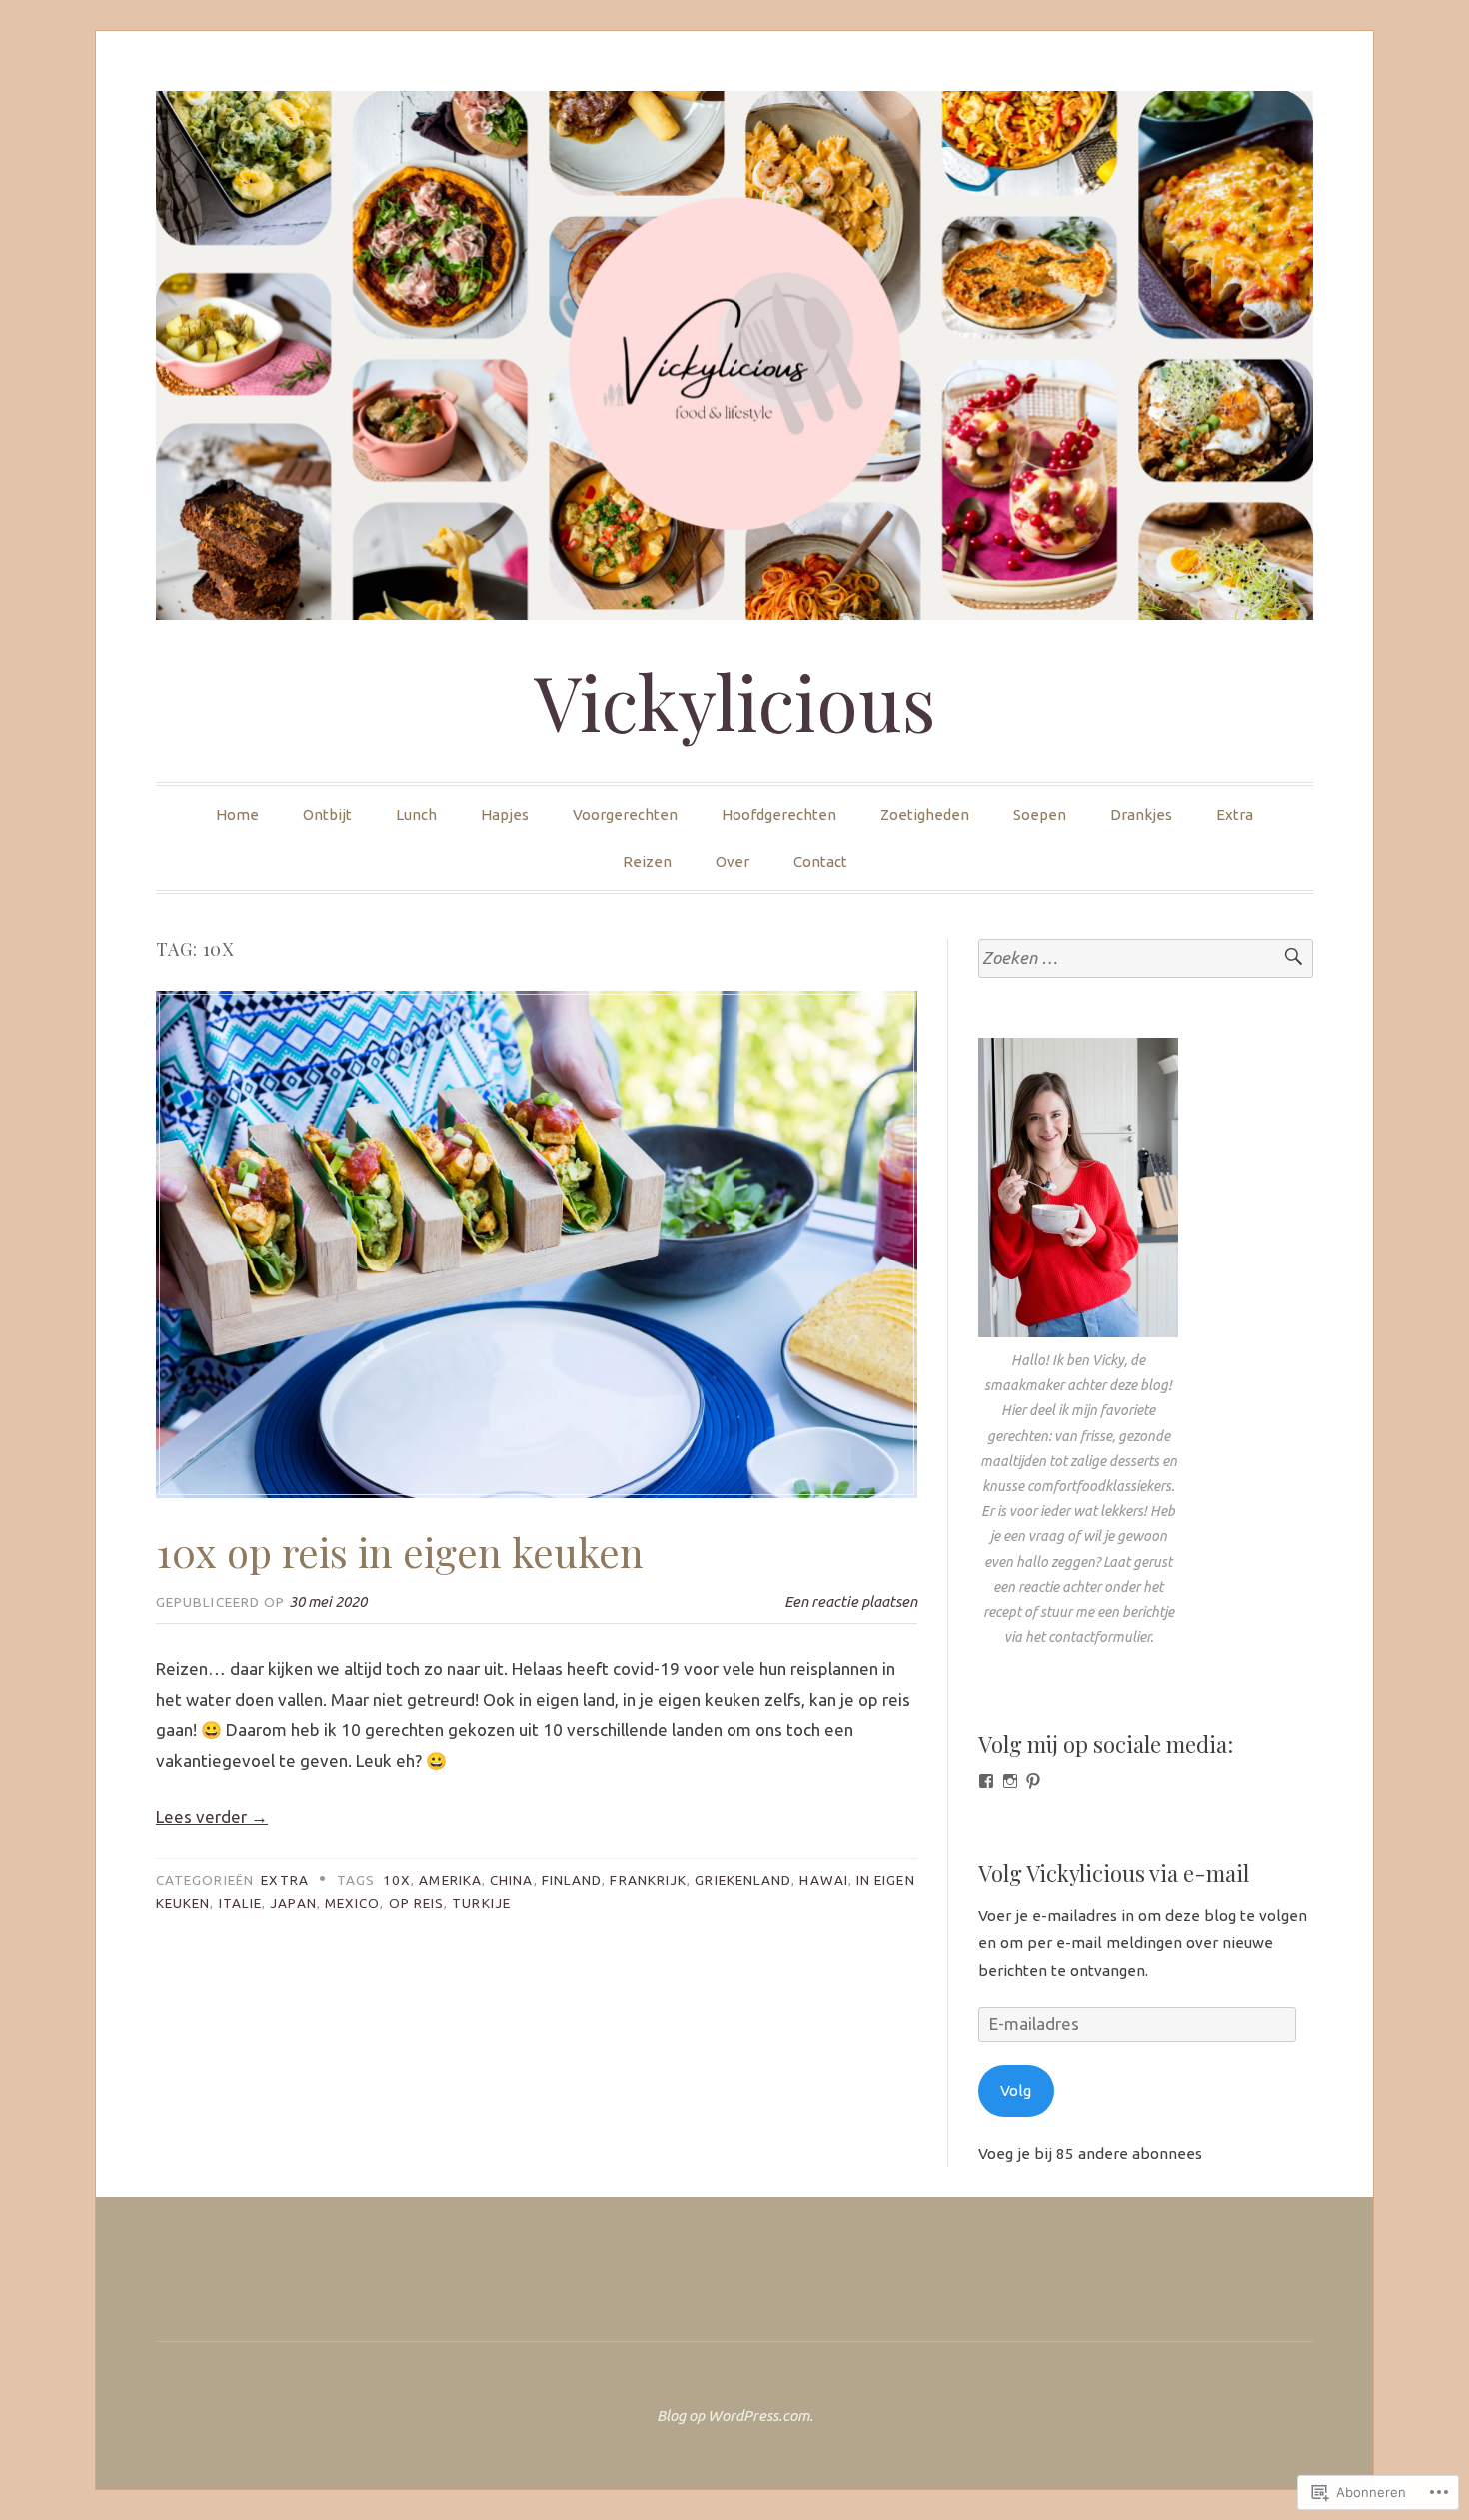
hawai (823, 1880)
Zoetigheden (925, 814)
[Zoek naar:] (1146, 958)
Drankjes (1141, 814)
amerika (450, 1880)
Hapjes (505, 814)
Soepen (1040, 814)
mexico (352, 1903)
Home (237, 814)
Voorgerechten (625, 814)
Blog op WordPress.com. (735, 2416)
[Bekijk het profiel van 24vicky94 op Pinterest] (1033, 1781)
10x (397, 1880)
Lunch (416, 814)
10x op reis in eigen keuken (400, 1552)
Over (733, 861)
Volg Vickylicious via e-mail (1114, 1873)
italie (240, 1903)
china (511, 1880)
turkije (481, 1903)
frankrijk (648, 1880)
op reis (417, 1903)
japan (293, 1903)
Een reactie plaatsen (851, 1602)
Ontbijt (327, 814)
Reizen (647, 861)
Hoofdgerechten (779, 814)
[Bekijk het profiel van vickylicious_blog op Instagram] (1010, 1781)
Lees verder (212, 1817)
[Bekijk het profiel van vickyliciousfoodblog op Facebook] (986, 1781)
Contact (820, 861)
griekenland (743, 1880)
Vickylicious (735, 701)
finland (572, 1880)
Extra (1235, 814)
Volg (1016, 2091)
